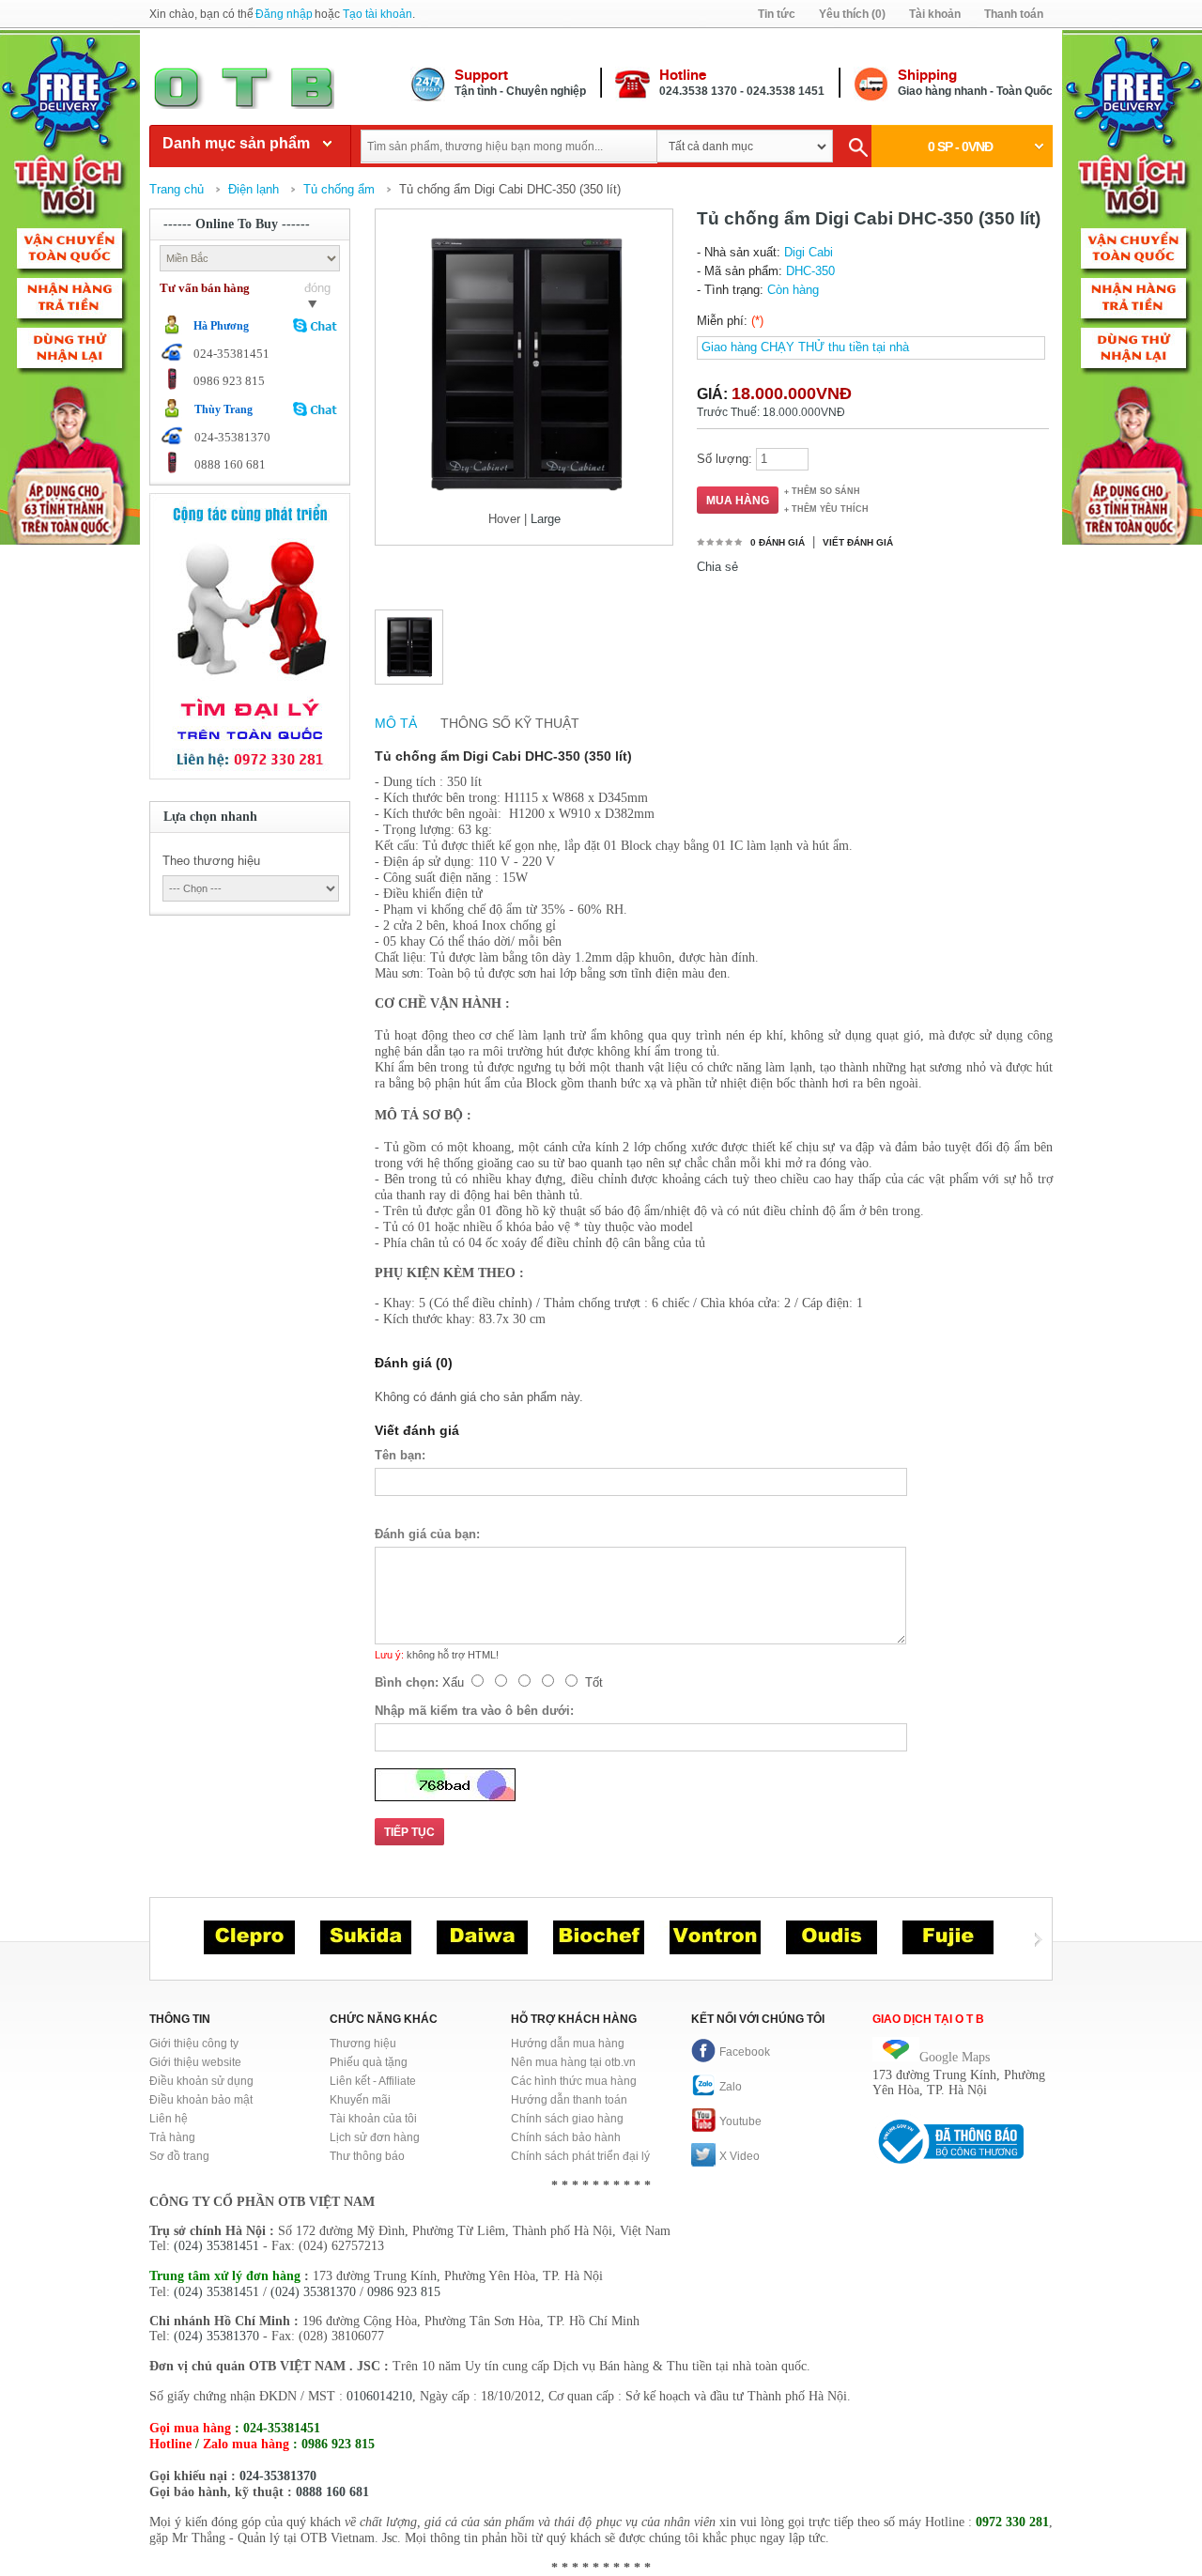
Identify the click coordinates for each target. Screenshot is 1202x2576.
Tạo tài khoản (378, 14)
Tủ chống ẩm (339, 189)
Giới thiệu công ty (194, 2044)
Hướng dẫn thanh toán (569, 2100)
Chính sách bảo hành (566, 2137)
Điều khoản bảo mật (201, 2100)
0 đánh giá (778, 542)
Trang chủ (177, 189)
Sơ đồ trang (179, 2156)
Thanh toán (1014, 14)
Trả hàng (172, 2137)
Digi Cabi (809, 252)
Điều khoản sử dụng (201, 2081)
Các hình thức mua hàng (574, 2081)
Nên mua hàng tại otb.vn (573, 2062)
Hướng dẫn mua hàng (568, 2044)
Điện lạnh (254, 189)
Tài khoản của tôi (373, 2119)
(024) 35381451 (216, 2246)
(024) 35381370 (313, 2292)
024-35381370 (278, 2476)
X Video (740, 2156)
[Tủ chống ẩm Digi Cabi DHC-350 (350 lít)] (409, 648)
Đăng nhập (284, 14)
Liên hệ (169, 2119)
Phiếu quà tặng (369, 2062)
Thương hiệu (363, 2044)
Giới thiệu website (195, 2062)
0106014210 (379, 2396)
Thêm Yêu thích (830, 509)
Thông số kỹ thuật (510, 723)
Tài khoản (935, 14)
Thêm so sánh (826, 491)
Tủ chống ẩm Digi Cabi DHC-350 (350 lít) (510, 189)
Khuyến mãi (360, 2100)
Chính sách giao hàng (567, 2119)
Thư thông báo (367, 2156)
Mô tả (396, 723)
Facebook (745, 2052)
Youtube (740, 2121)
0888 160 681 (332, 2492)
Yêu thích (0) (852, 14)
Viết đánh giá (858, 542)
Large (546, 519)
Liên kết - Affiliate (373, 2081)
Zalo (731, 2087)
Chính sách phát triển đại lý (580, 2156)
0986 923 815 (404, 2292)
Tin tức (777, 14)
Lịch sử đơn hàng (375, 2137)
